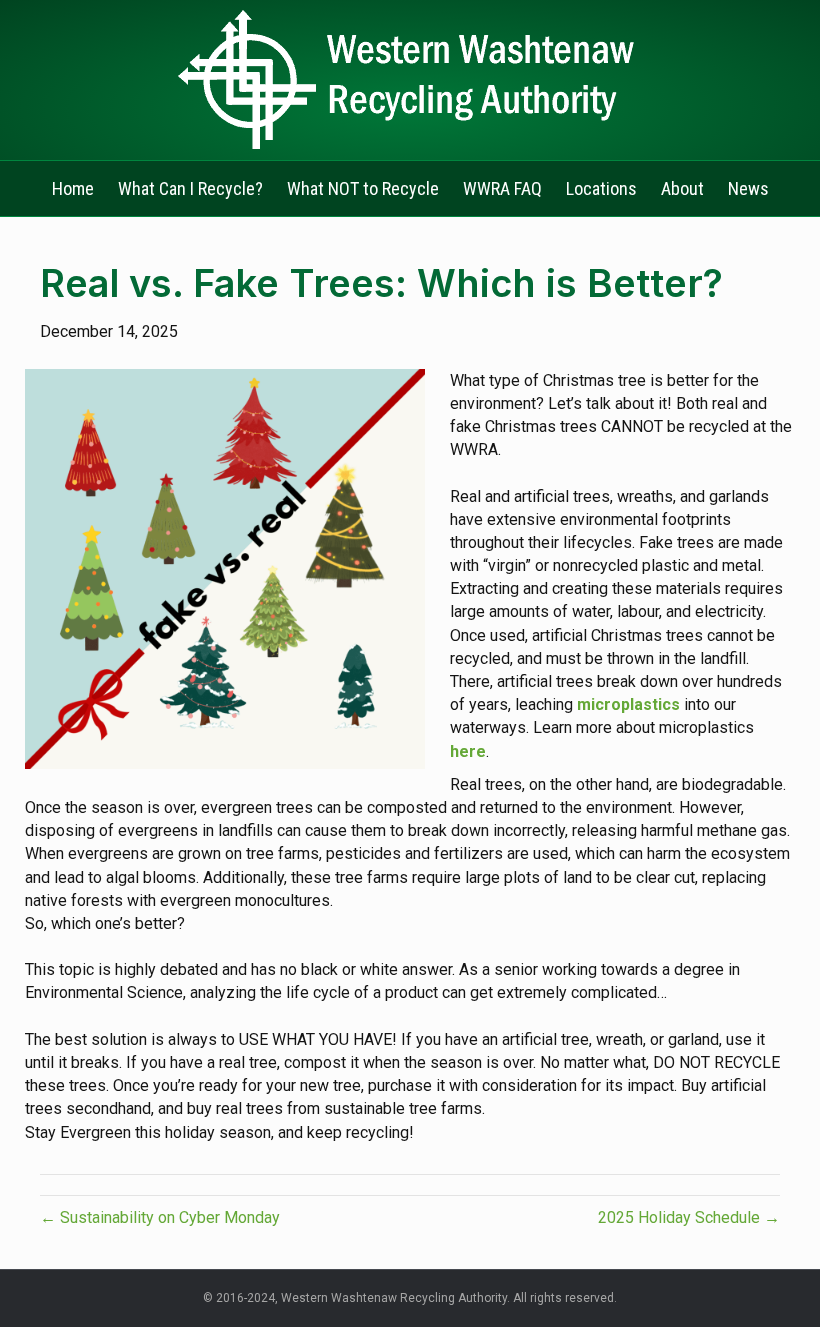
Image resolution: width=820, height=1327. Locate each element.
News (748, 188)
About (682, 188)
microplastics (628, 704)
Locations (601, 188)
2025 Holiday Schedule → (689, 1217)
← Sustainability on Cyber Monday (160, 1217)
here (468, 751)
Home (73, 188)
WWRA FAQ (502, 188)
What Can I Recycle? (190, 188)
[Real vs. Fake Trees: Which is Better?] (225, 567)
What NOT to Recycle (363, 188)
